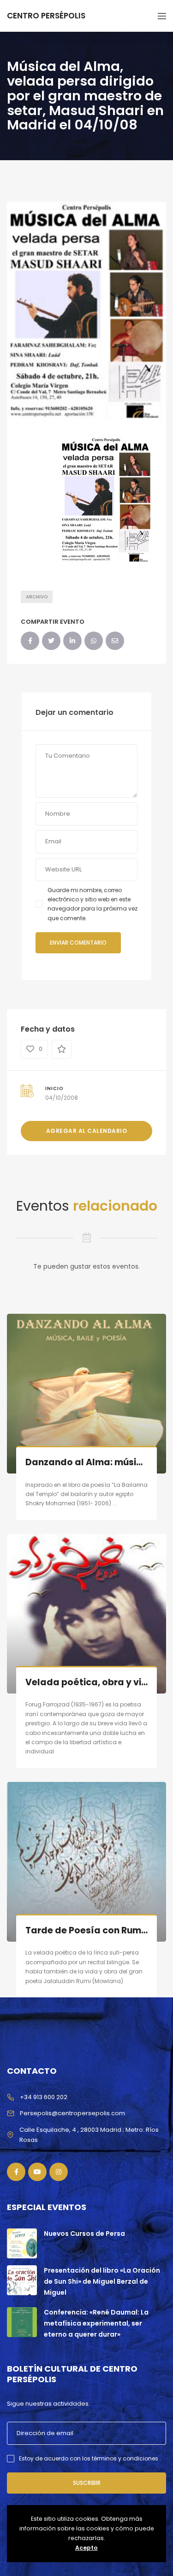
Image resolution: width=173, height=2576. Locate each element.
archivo (37, 597)
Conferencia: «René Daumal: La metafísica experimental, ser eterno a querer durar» (96, 2323)
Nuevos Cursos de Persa (84, 2234)
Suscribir (87, 2483)
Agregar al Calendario (87, 1131)
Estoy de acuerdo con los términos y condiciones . (90, 2458)
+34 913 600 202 (44, 2097)
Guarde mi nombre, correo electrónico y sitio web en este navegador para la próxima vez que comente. (92, 904)
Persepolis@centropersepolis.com (72, 2113)
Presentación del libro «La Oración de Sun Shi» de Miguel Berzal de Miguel (102, 2281)
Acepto (86, 2548)
